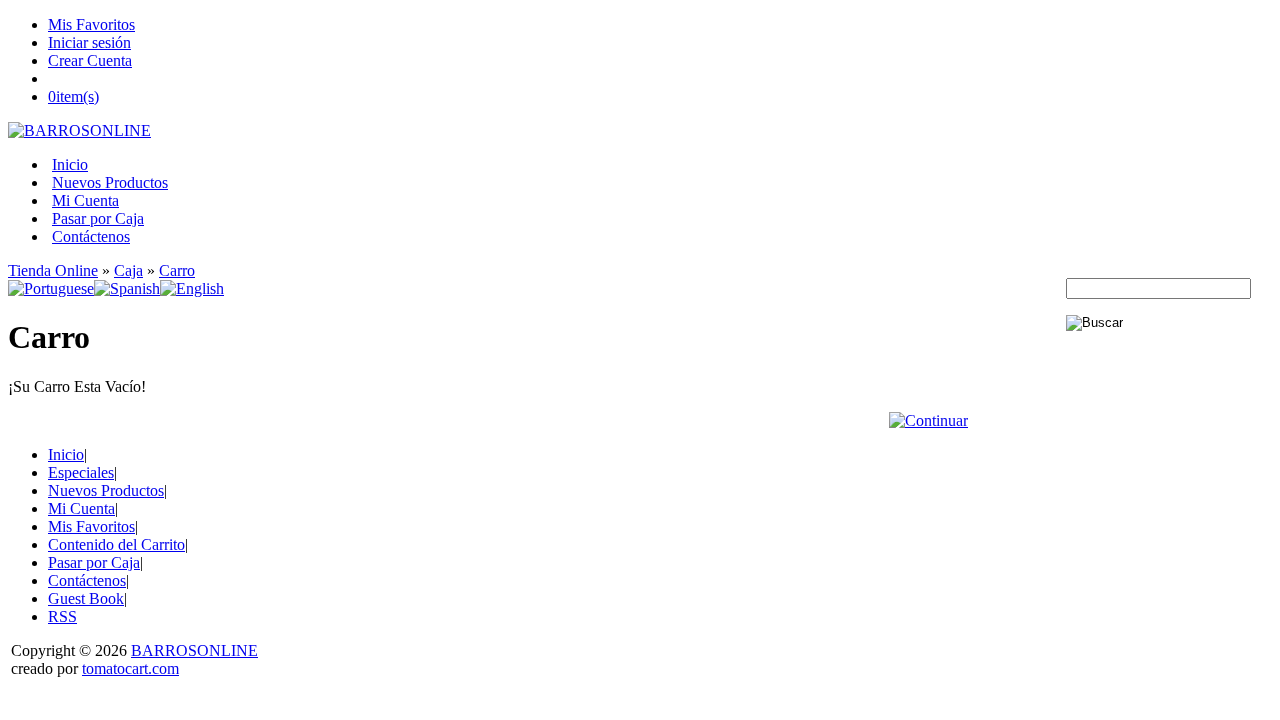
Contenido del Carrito (116, 544)
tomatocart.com (130, 668)
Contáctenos (91, 236)
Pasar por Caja (98, 218)
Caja (128, 270)
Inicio (70, 164)
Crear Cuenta (90, 60)
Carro (177, 270)
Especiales (81, 472)
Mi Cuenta (85, 200)
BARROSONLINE (194, 650)
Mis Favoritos (91, 24)
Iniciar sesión (89, 42)
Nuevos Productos (110, 182)
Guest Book (86, 598)
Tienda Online (53, 270)
